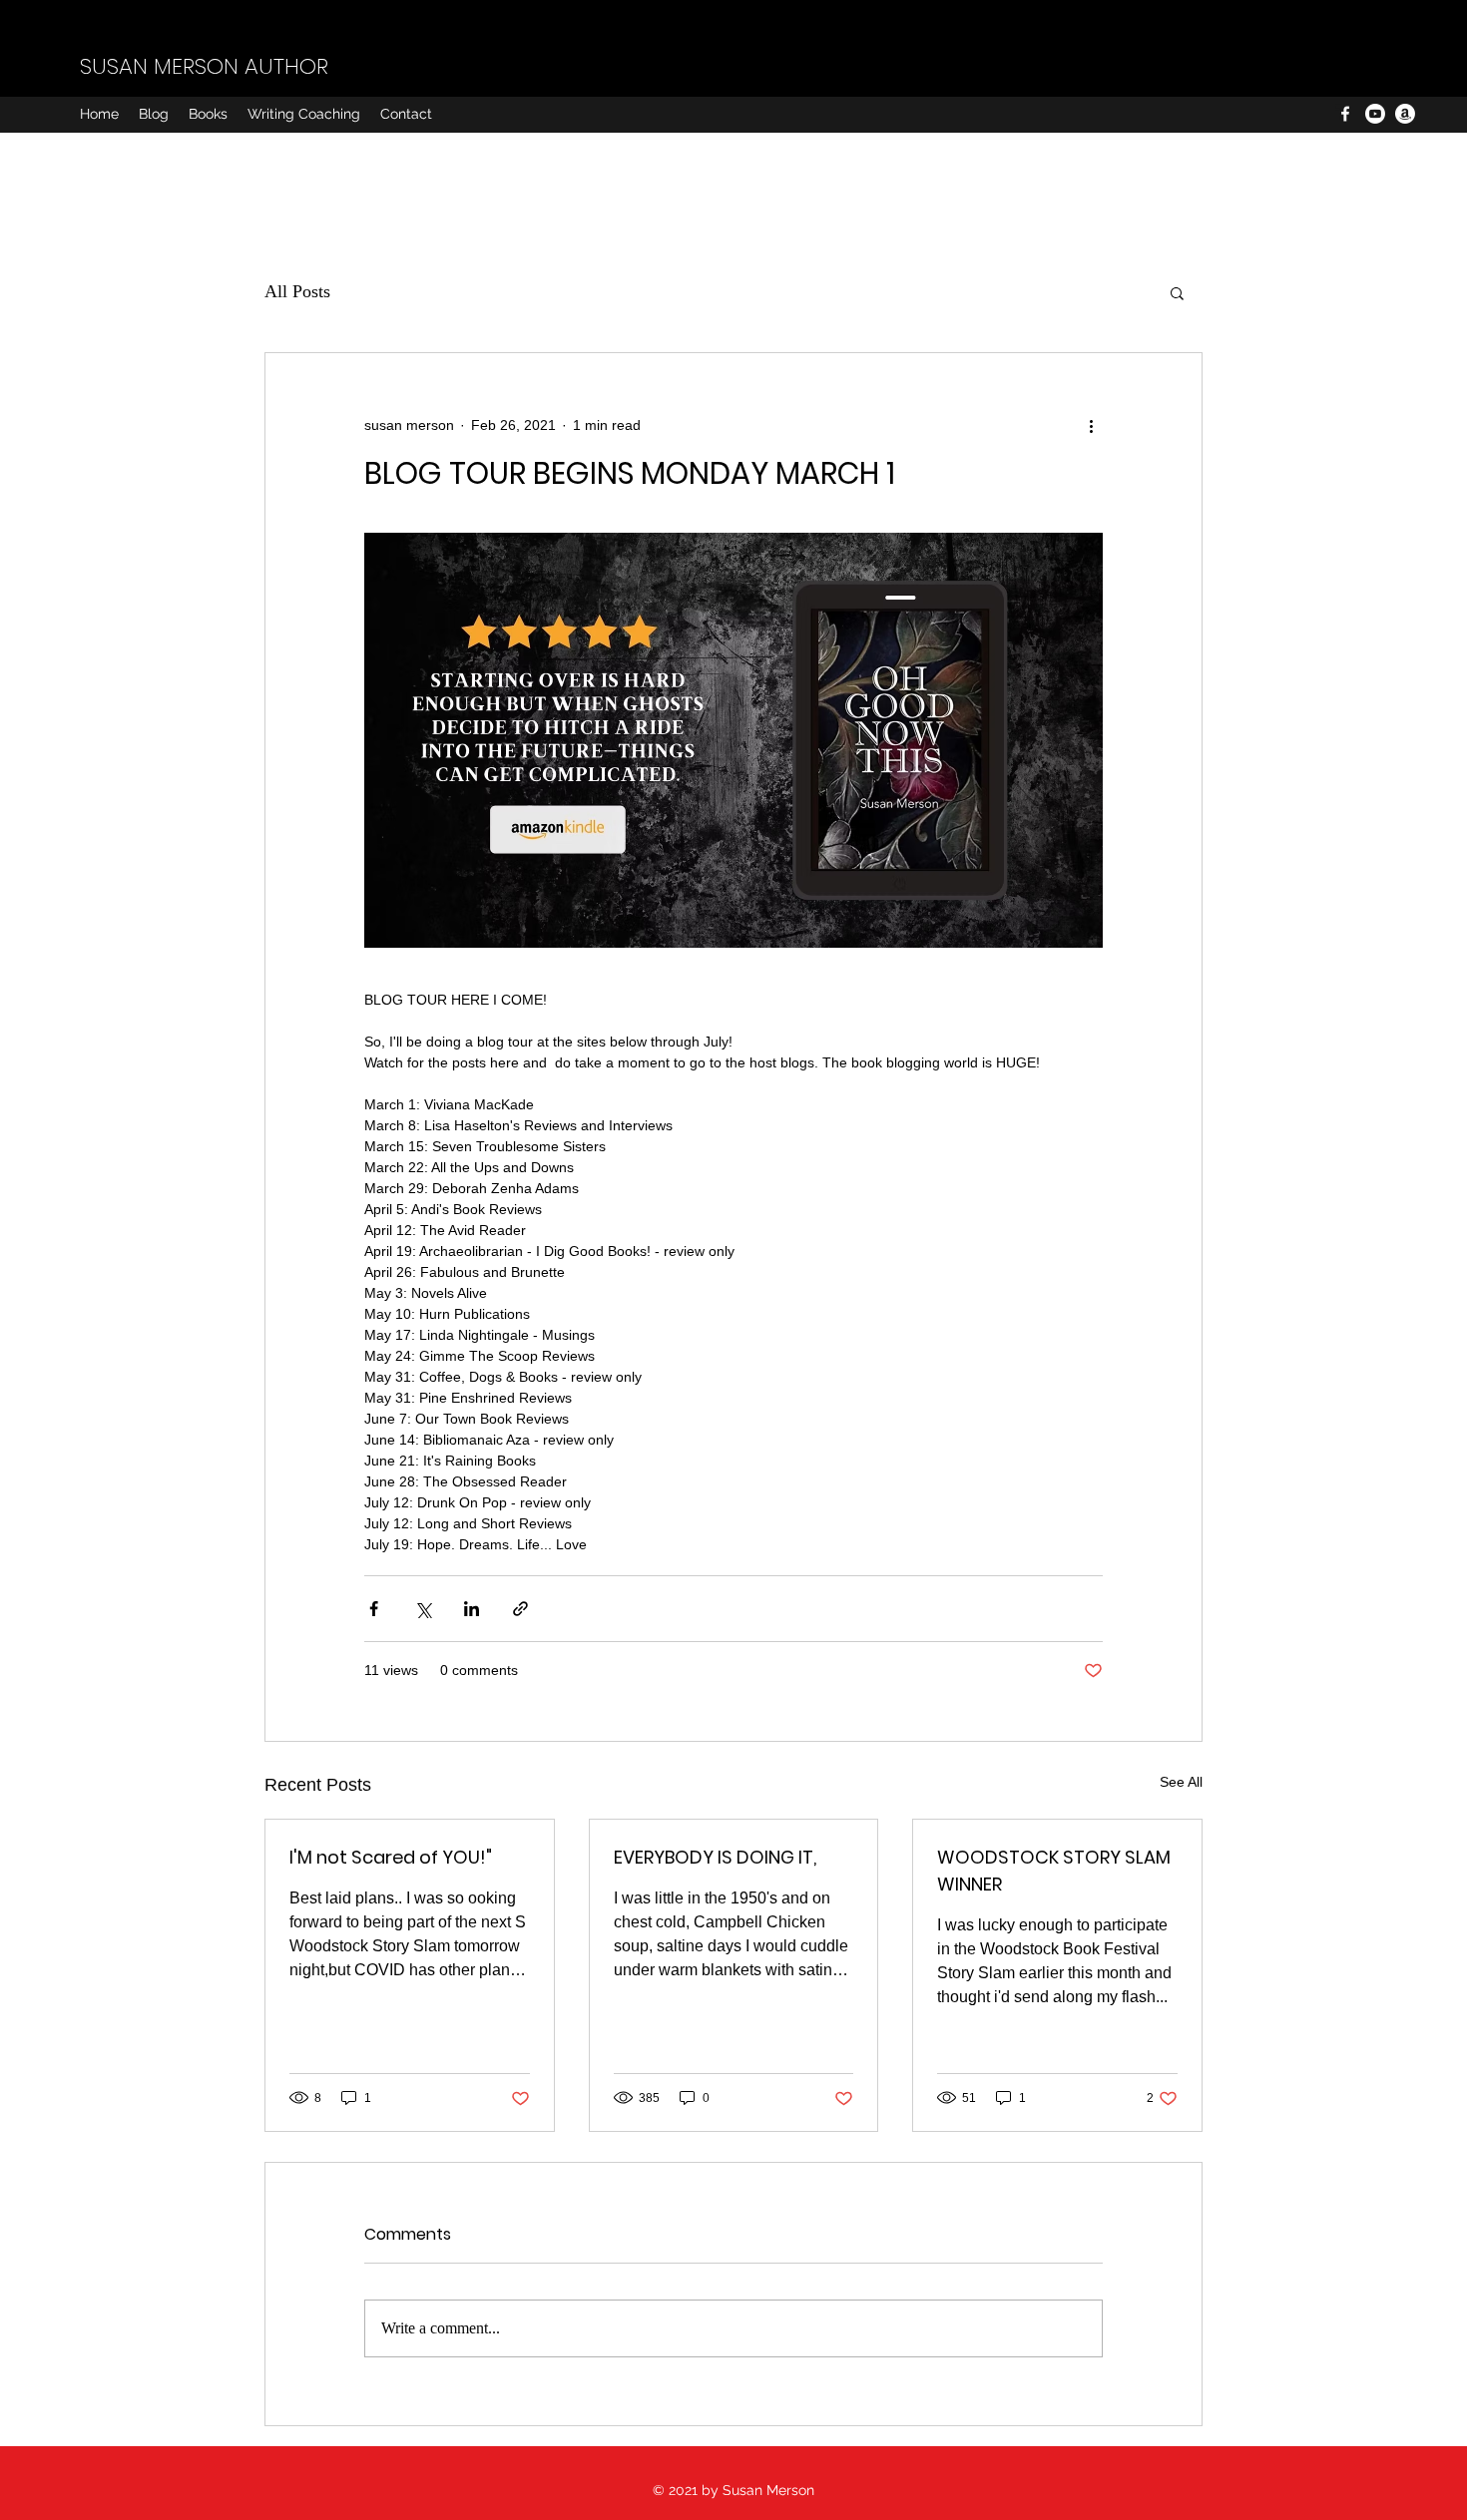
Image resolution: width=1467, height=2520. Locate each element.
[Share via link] (520, 1609)
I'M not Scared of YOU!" (391, 1857)
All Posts (297, 291)
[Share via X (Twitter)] (423, 1609)
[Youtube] (1375, 114)
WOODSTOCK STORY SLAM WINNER (1054, 1871)
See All (1181, 1782)
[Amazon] (1405, 114)
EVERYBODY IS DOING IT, (715, 1857)
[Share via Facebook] (374, 1609)
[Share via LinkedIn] (472, 1609)
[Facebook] (1345, 114)
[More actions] (1091, 425)
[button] (1177, 292)
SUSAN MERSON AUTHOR (204, 66)
